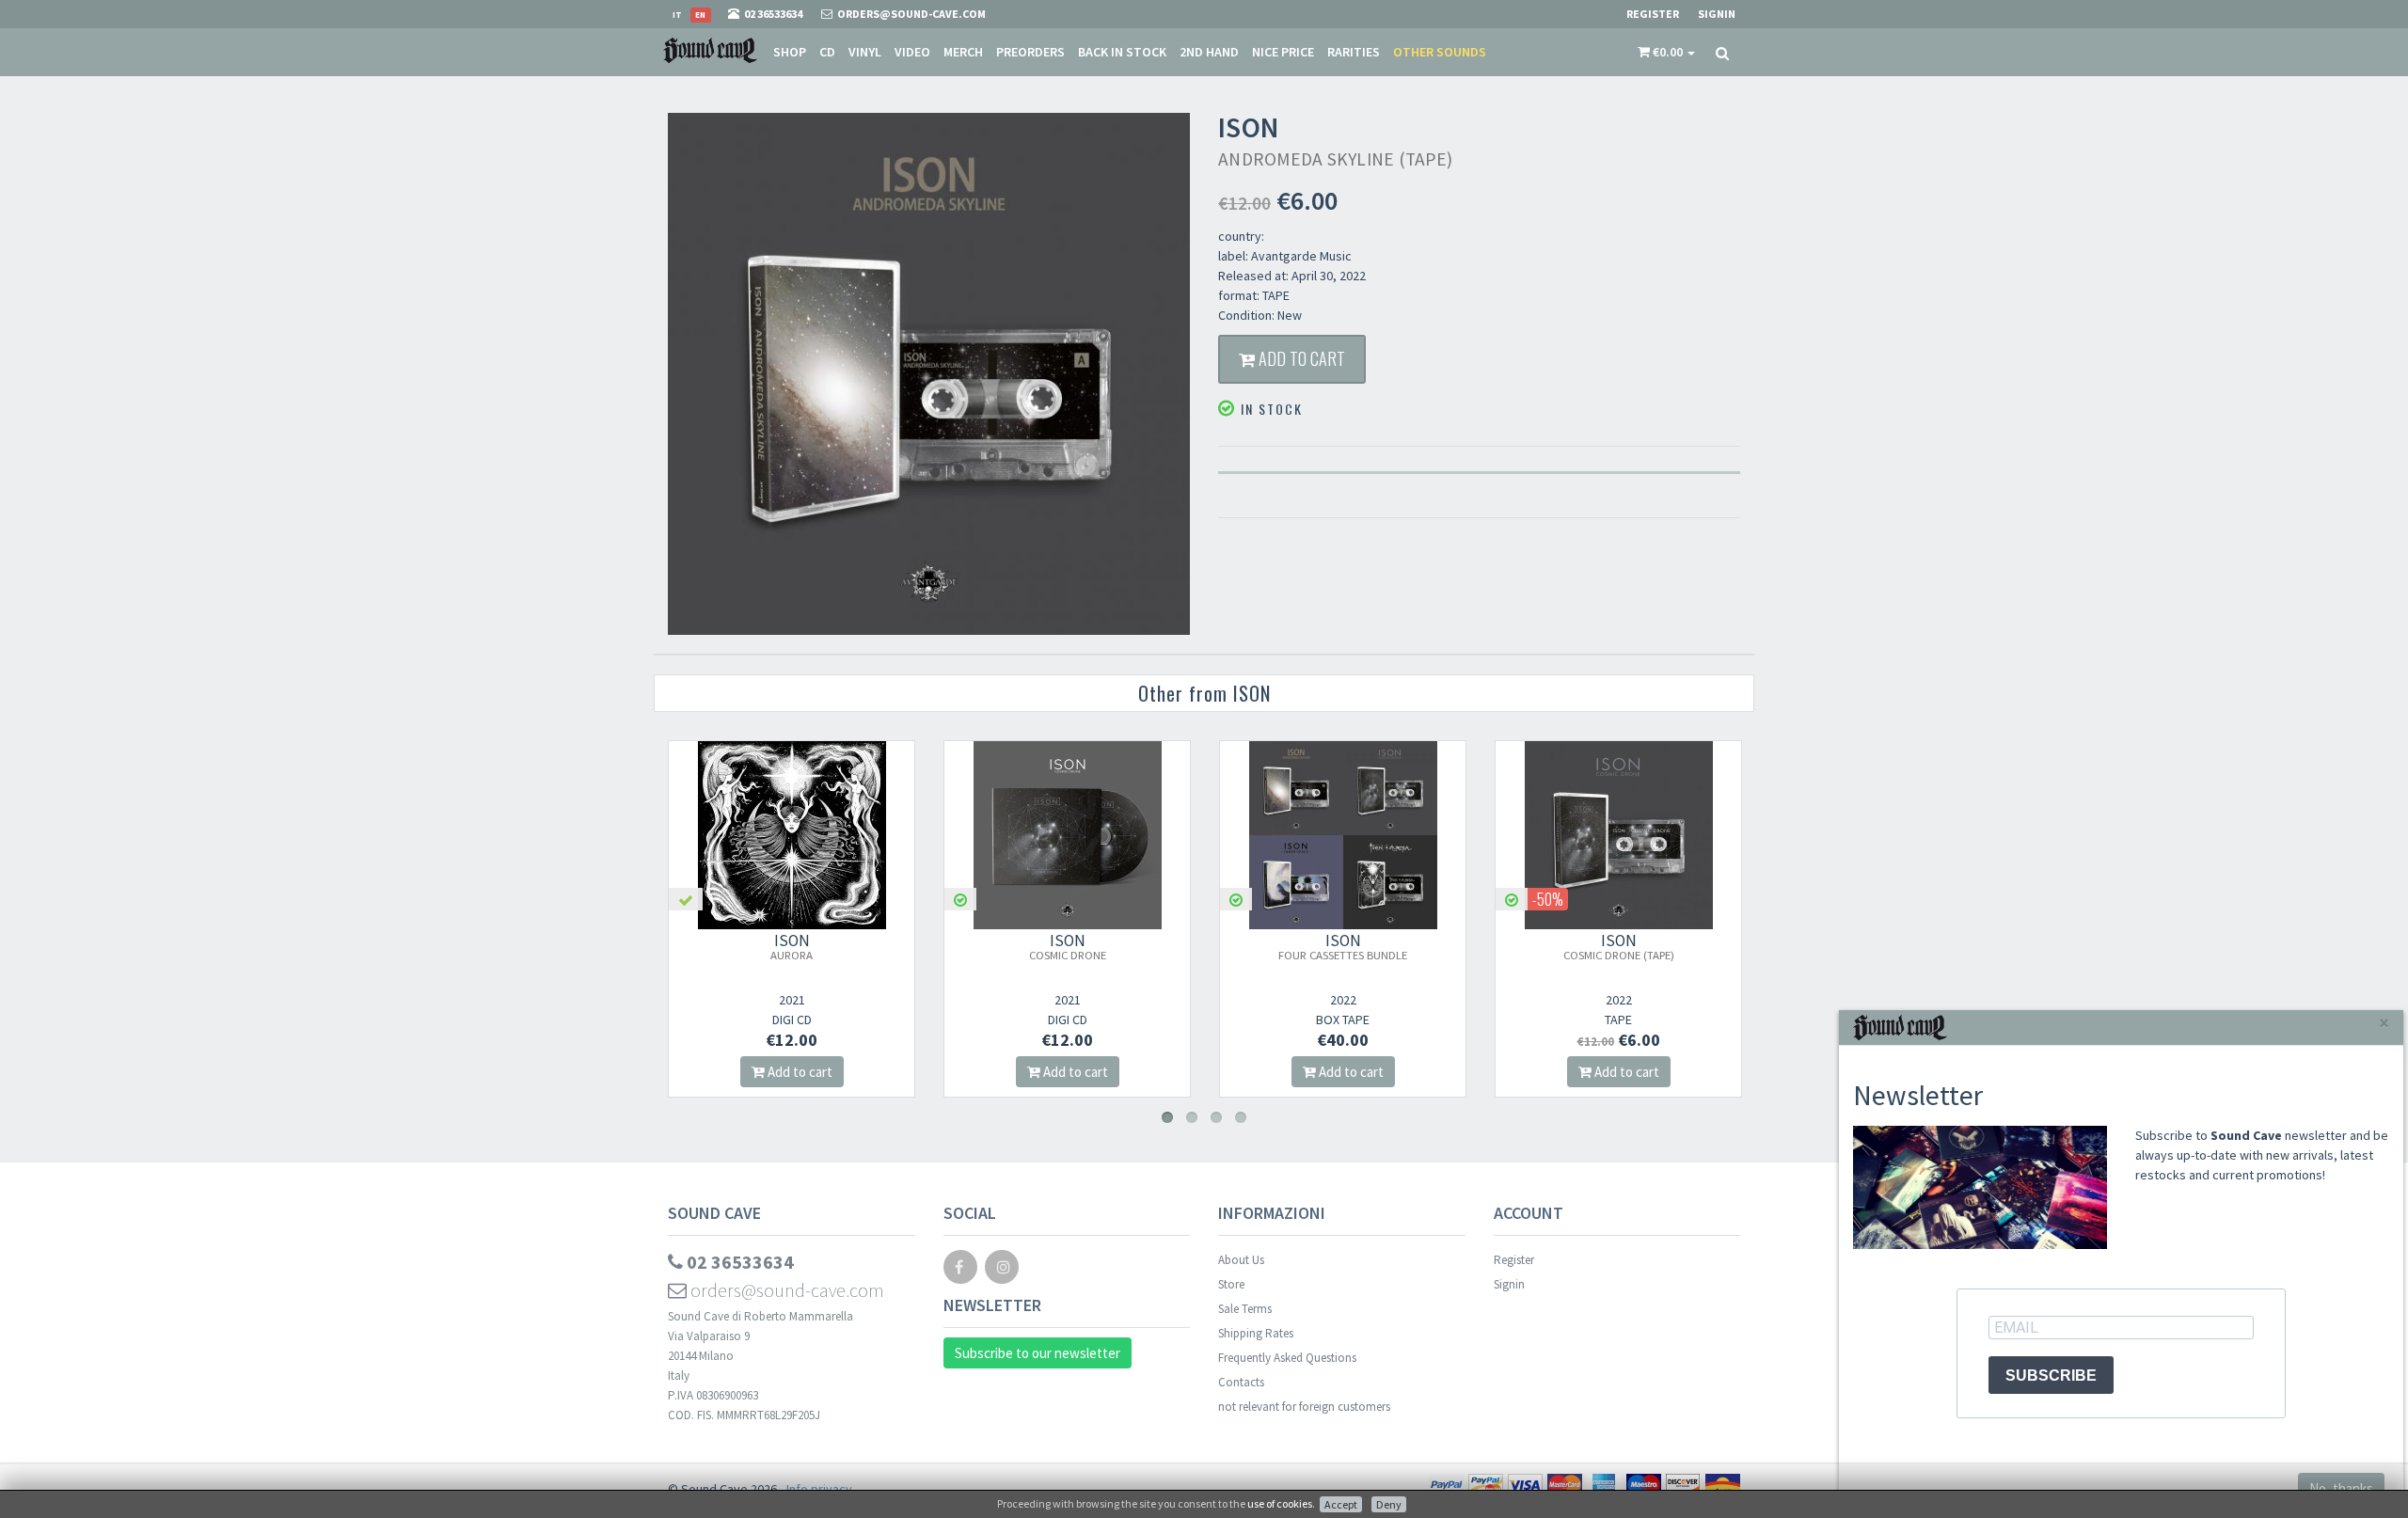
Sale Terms (1245, 1309)
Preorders (1030, 52)
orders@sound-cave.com (785, 1290)
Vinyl (865, 52)
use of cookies (1280, 1503)
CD (827, 52)
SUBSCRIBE (2051, 1376)
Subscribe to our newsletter (1038, 1353)
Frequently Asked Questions (1287, 1358)
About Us (1241, 1260)
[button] (1666, 52)
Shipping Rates (1256, 1333)
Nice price (1283, 52)
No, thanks (2341, 1488)
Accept (1341, 1504)
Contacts (1241, 1382)
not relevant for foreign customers (1304, 1407)
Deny (1389, 1504)
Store (1231, 1284)
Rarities (1354, 52)
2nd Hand (1209, 52)
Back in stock (1122, 52)
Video (912, 52)
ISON (792, 946)
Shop (790, 52)
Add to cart (1300, 358)
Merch (963, 52)
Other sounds (1440, 52)
